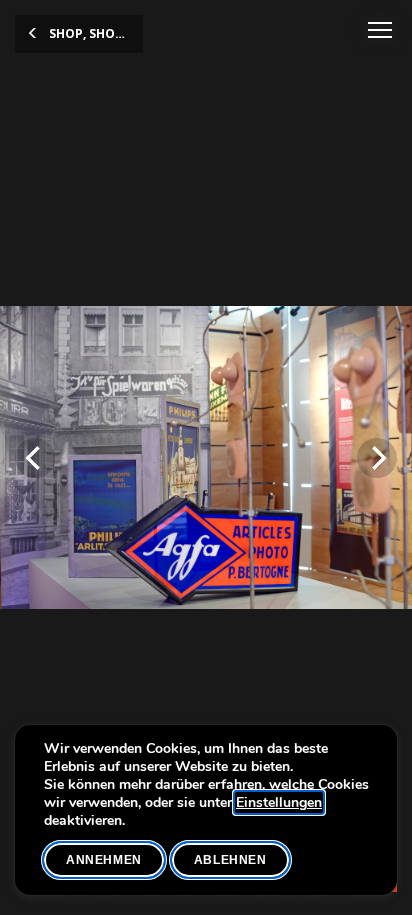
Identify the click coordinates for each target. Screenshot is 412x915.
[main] (206, 457)
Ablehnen (230, 860)
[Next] (377, 458)
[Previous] (35, 458)
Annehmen (104, 860)
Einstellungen (279, 803)
